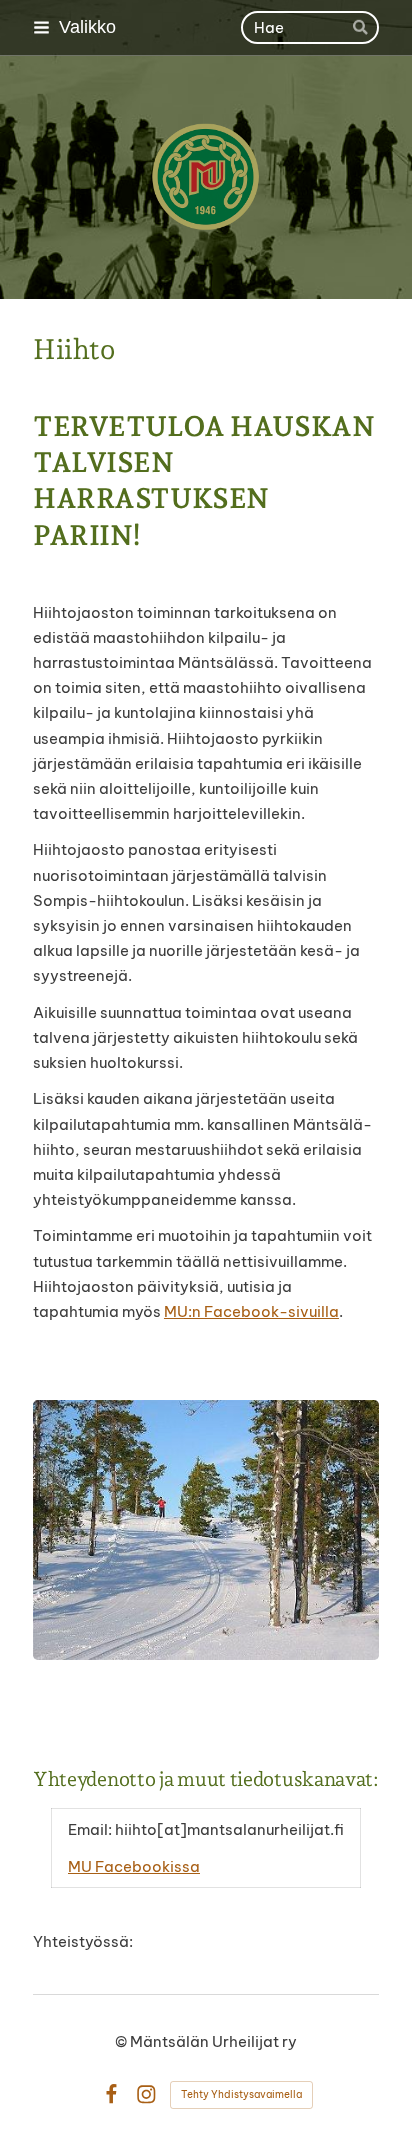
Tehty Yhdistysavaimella (241, 2094)
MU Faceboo (115, 1866)
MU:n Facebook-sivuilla (251, 1311)
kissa (181, 1866)
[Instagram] (146, 2094)
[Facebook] (111, 2094)
